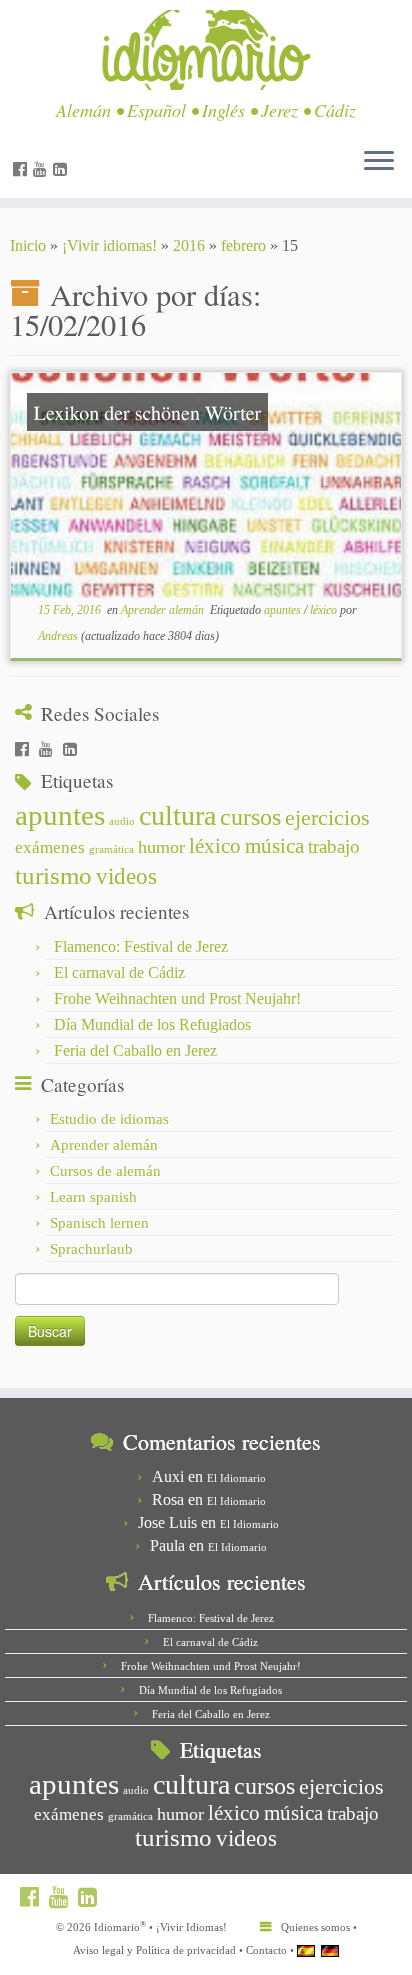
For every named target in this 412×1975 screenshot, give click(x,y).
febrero (243, 245)
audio (122, 821)
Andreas (58, 636)
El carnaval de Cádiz (119, 972)
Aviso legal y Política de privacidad (154, 1950)
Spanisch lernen (99, 1223)
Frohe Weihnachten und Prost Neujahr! (177, 998)
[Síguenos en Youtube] (43, 169)
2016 (189, 245)
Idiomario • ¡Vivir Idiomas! (160, 1926)
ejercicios (327, 817)
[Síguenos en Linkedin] (63, 169)
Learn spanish (93, 1197)
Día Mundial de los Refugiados (152, 1024)
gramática (111, 849)
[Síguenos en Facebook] (23, 169)
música (274, 846)
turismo (53, 875)
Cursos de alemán (105, 1171)
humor (161, 847)
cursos (250, 816)
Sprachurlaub (91, 1249)
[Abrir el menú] (379, 162)
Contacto (266, 1950)
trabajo (334, 846)
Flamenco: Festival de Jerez (141, 946)
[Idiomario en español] (306, 1950)
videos (126, 876)
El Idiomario (236, 1478)
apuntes (284, 610)
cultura (177, 815)
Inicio (28, 245)
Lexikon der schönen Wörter (147, 412)
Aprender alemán (164, 610)
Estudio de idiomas (109, 1119)
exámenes (50, 847)
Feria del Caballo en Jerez (135, 1050)
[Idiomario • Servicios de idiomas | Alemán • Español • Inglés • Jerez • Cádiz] (206, 50)
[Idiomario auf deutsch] (330, 1950)
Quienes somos (315, 1927)
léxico (325, 610)
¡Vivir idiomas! (109, 245)
